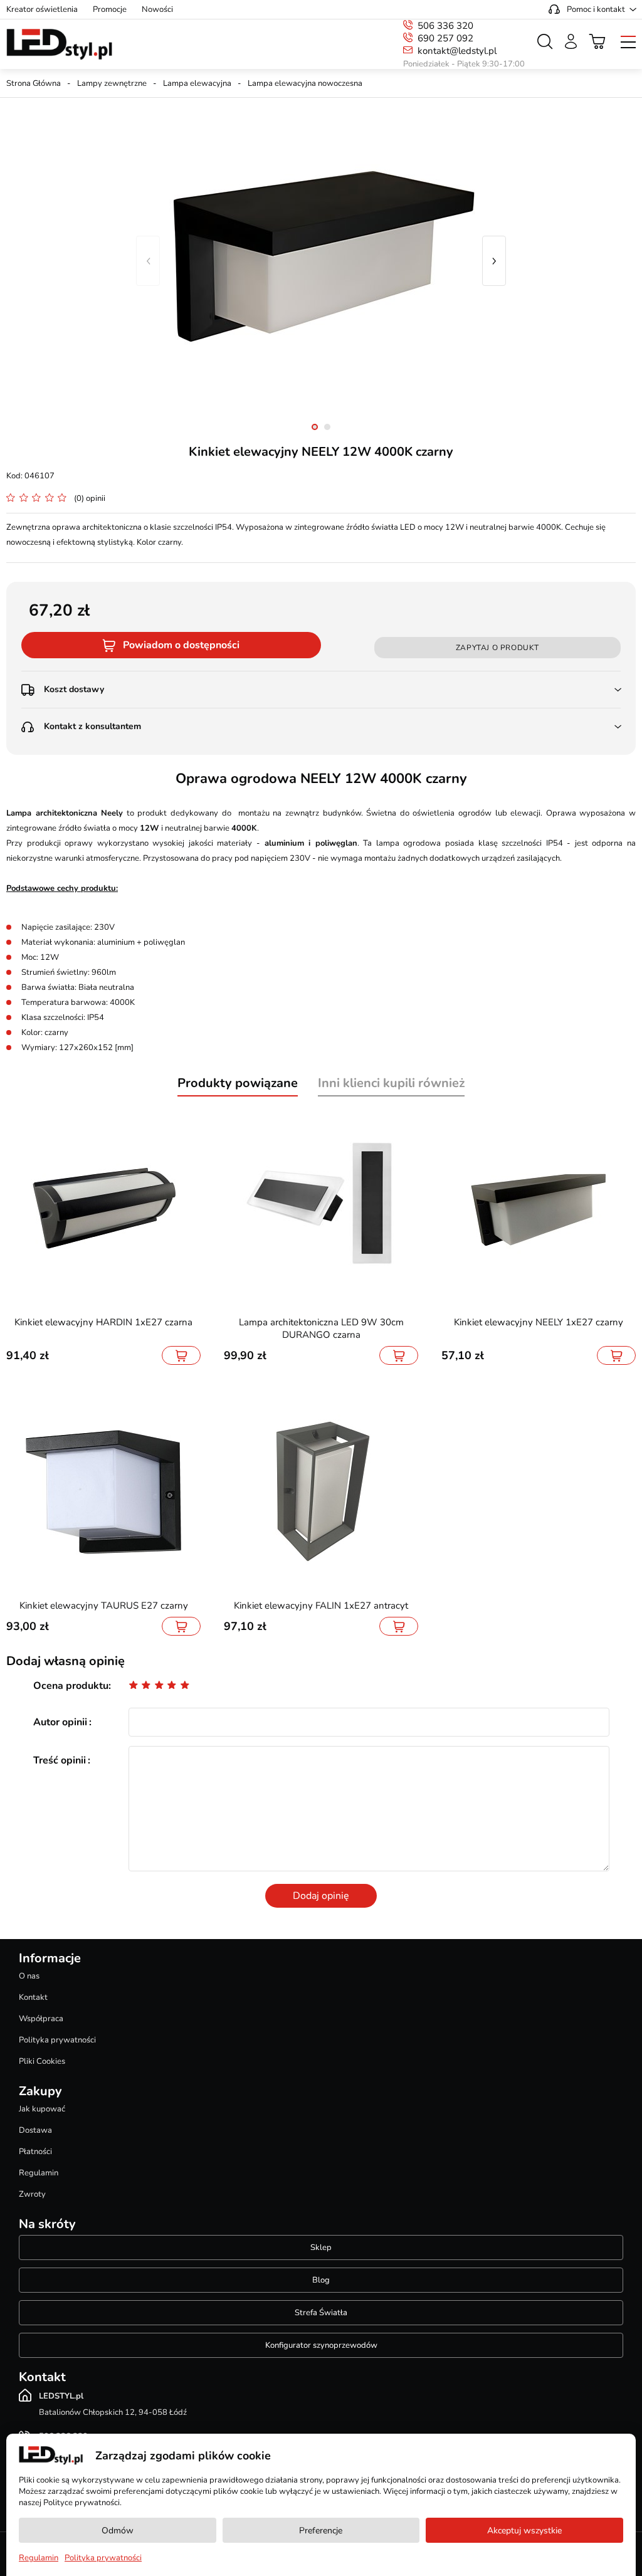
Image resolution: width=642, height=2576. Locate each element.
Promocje (110, 9)
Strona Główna (34, 83)
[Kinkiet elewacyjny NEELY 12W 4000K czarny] (321, 261)
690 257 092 (445, 38)
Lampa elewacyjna (197, 83)
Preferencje (321, 2531)
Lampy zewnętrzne (112, 83)
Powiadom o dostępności (181, 645)
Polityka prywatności (57, 2040)
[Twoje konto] (571, 41)
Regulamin (39, 2173)
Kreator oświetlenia (42, 9)
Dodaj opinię (321, 1896)
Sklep (321, 2247)
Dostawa (35, 2130)
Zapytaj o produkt (497, 648)
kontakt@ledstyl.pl (457, 51)
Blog (321, 2280)
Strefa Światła (321, 2313)
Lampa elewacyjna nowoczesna (305, 83)
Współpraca (41, 2019)
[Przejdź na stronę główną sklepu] (59, 45)
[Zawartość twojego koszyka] (597, 41)
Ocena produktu (71, 1686)
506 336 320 (445, 26)
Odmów (118, 2531)
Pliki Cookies (42, 2061)
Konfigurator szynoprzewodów (321, 2345)
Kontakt (33, 1997)
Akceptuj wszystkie (524, 2531)
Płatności (35, 2152)
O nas (29, 1976)
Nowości (157, 9)
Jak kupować (42, 2109)
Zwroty (32, 2194)
